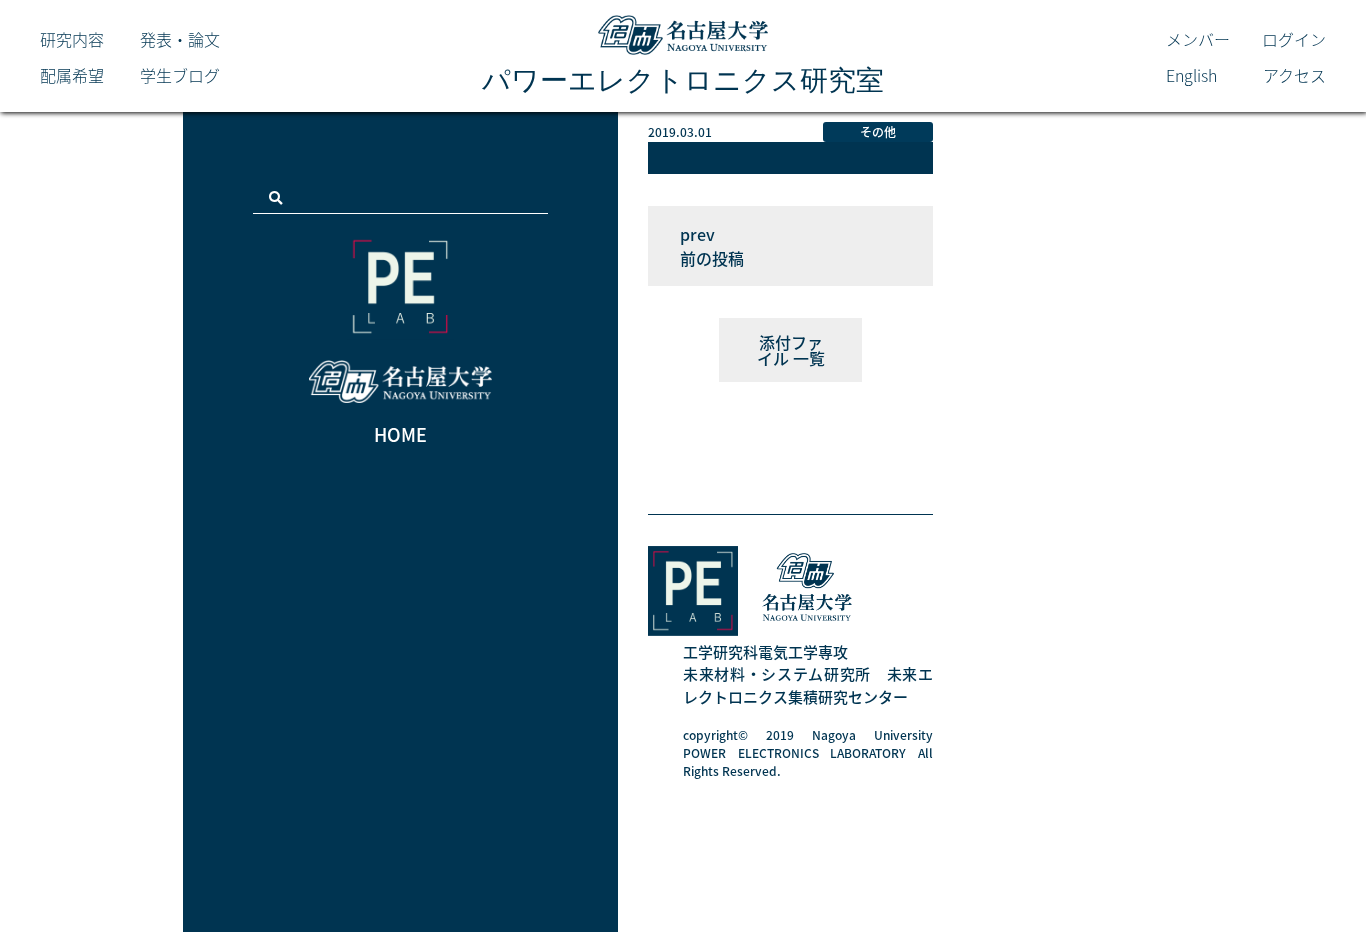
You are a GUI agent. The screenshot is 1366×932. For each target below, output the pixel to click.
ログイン (1294, 39)
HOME (400, 434)
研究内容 (72, 39)
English (1191, 75)
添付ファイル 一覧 (791, 350)
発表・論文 (180, 39)
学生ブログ (180, 75)
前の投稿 (712, 258)
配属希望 (72, 75)
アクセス (1294, 75)
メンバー (1198, 39)
